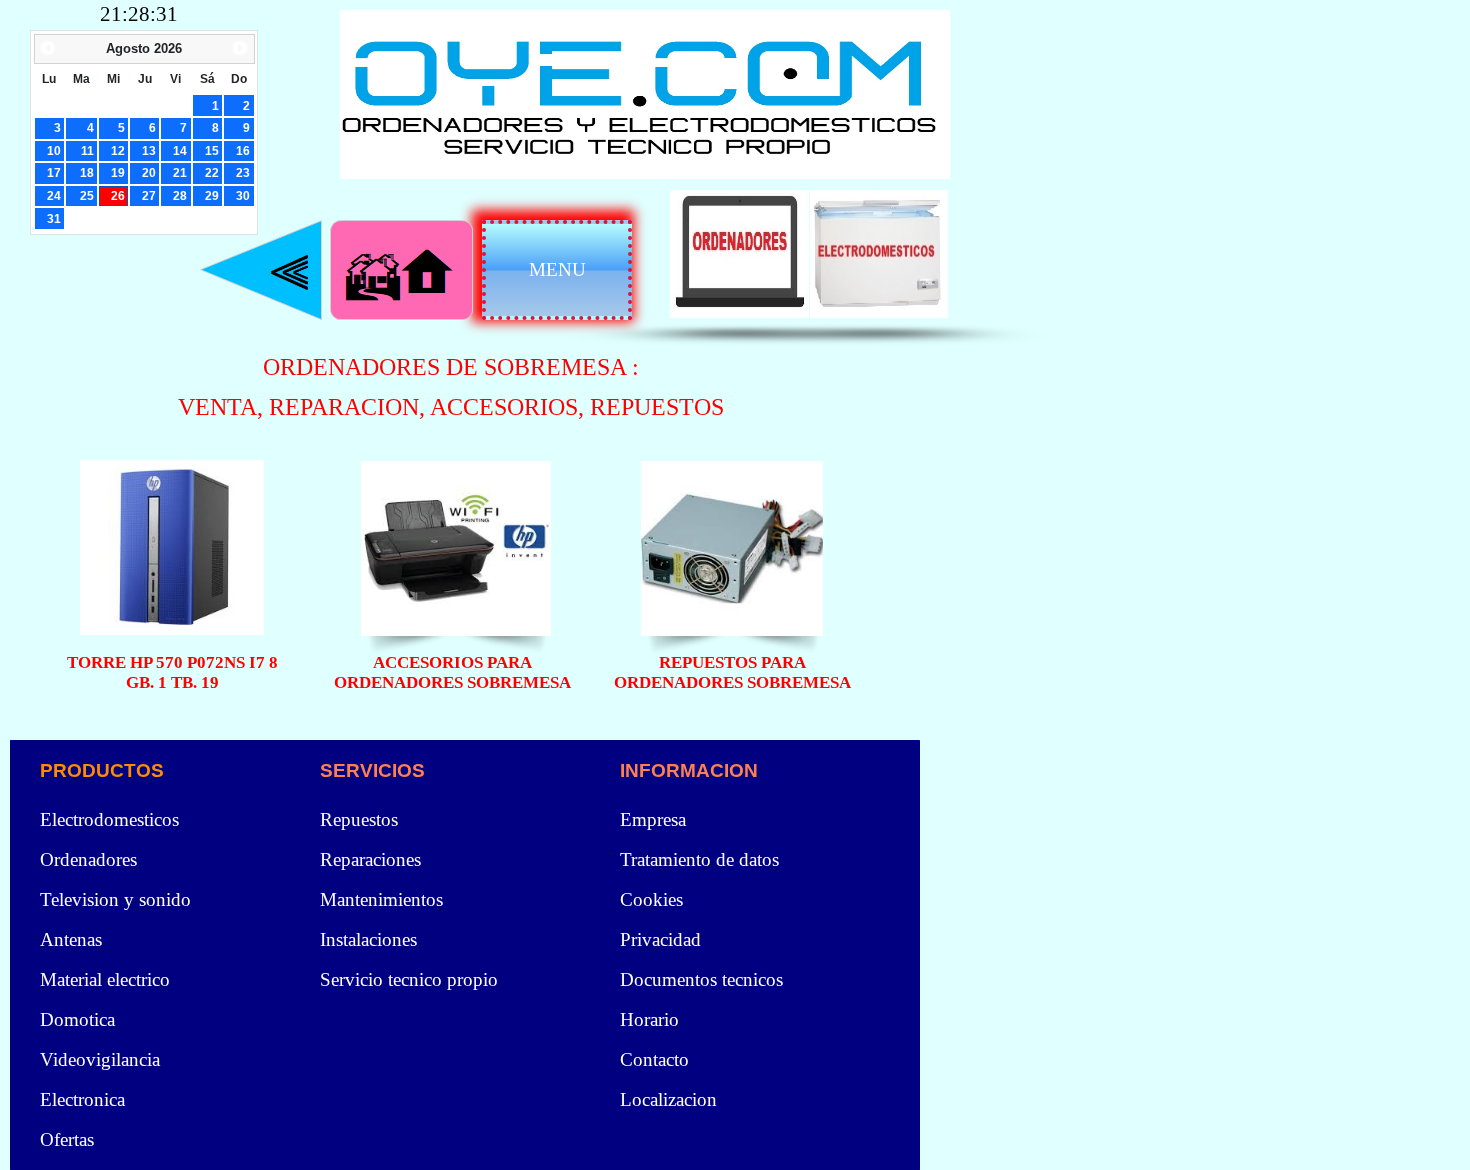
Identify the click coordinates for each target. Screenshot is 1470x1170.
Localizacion (668, 1099)
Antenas (71, 939)
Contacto (654, 1059)
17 (54, 172)
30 (243, 195)
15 (212, 150)
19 (118, 172)
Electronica (82, 1099)
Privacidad (660, 939)
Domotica (77, 1019)
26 (118, 195)
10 (54, 150)
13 (149, 150)
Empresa (653, 819)
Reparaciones (370, 859)
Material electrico (105, 979)
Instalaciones (368, 939)
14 (180, 150)
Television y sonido (115, 899)
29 (212, 195)
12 (118, 150)
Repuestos (359, 819)
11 (87, 150)
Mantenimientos (381, 899)
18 (87, 172)
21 (180, 172)
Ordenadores (88, 859)
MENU (557, 269)
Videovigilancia (100, 1059)
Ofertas (67, 1139)
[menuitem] (465, 820)
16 (243, 150)
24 (54, 195)
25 (87, 195)
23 (243, 172)
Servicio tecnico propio (409, 979)
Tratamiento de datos (699, 859)
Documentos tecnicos (701, 979)
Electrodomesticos (109, 819)
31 (54, 218)
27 (149, 195)
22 (212, 172)
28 (180, 195)
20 (149, 172)
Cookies (651, 899)
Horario (649, 1019)
